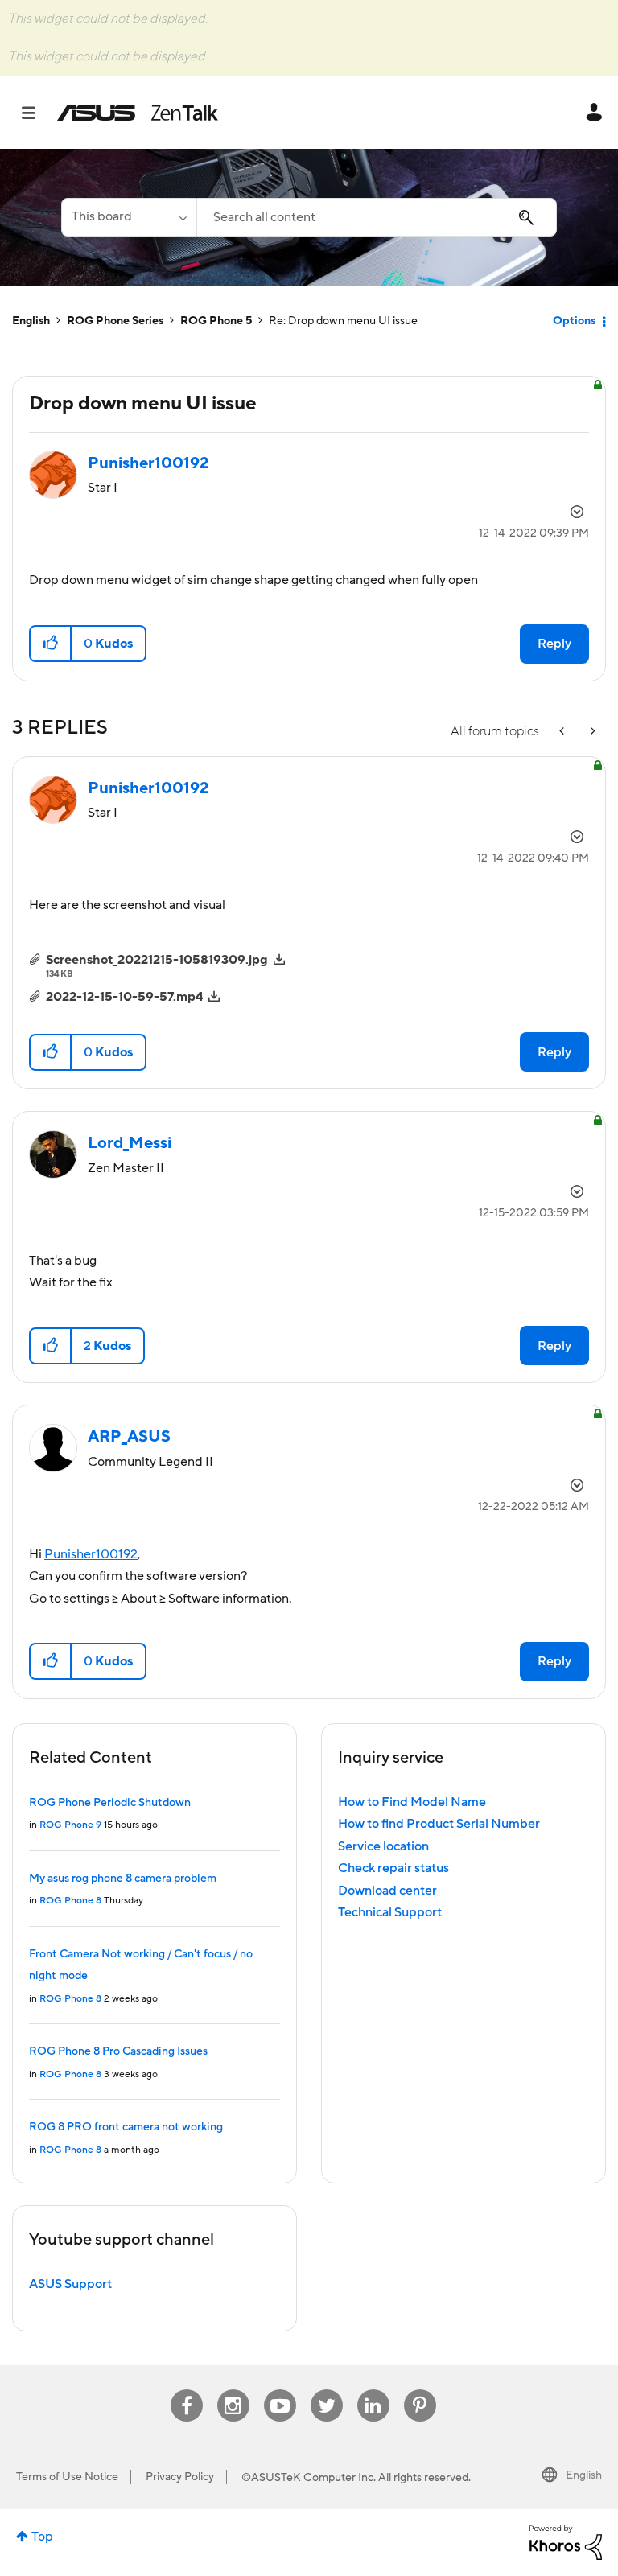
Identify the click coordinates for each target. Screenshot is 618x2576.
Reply (554, 644)
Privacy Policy (180, 2477)
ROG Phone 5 (216, 321)
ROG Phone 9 (70, 1825)
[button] (51, 644)
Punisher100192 (91, 1554)
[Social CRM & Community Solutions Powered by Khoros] (566, 2541)
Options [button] (574, 321)
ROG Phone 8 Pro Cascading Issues (118, 2051)
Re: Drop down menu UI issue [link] (343, 321)
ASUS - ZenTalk (138, 113)
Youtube (280, 2390)
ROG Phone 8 (70, 1901)
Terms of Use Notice (67, 2477)
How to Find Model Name (412, 1802)
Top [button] (42, 2537)
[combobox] (377, 217)
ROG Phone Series (115, 321)
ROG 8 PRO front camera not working (126, 2127)
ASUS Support (70, 2284)
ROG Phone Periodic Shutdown (110, 1803)
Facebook (187, 2390)
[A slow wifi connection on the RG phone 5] (563, 732)
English (31, 321)
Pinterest (420, 2390)
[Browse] (37, 113)
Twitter (326, 2390)
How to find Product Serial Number (439, 1824)
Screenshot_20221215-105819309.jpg (157, 960)
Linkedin (373, 2390)
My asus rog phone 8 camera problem (123, 1879)
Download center (387, 1891)
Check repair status (393, 1868)
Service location (383, 1846)
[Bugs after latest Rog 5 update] (591, 732)
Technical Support (390, 1912)
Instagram (233, 2390)
